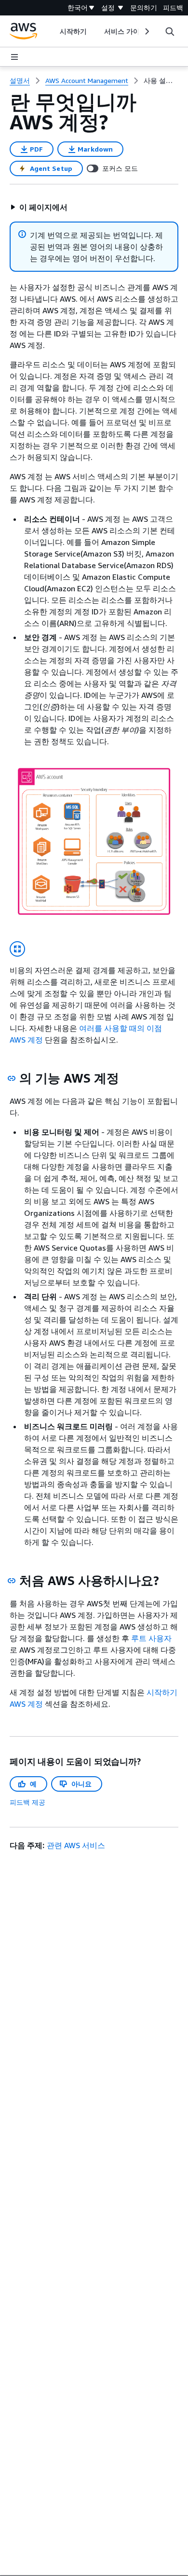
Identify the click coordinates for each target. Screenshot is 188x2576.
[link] (161, 81)
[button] (39, 207)
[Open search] (170, 31)
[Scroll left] (52, 31)
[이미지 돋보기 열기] (17, 949)
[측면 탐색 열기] (14, 57)
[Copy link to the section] (12, 1078)
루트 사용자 (151, 1638)
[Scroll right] (146, 31)
